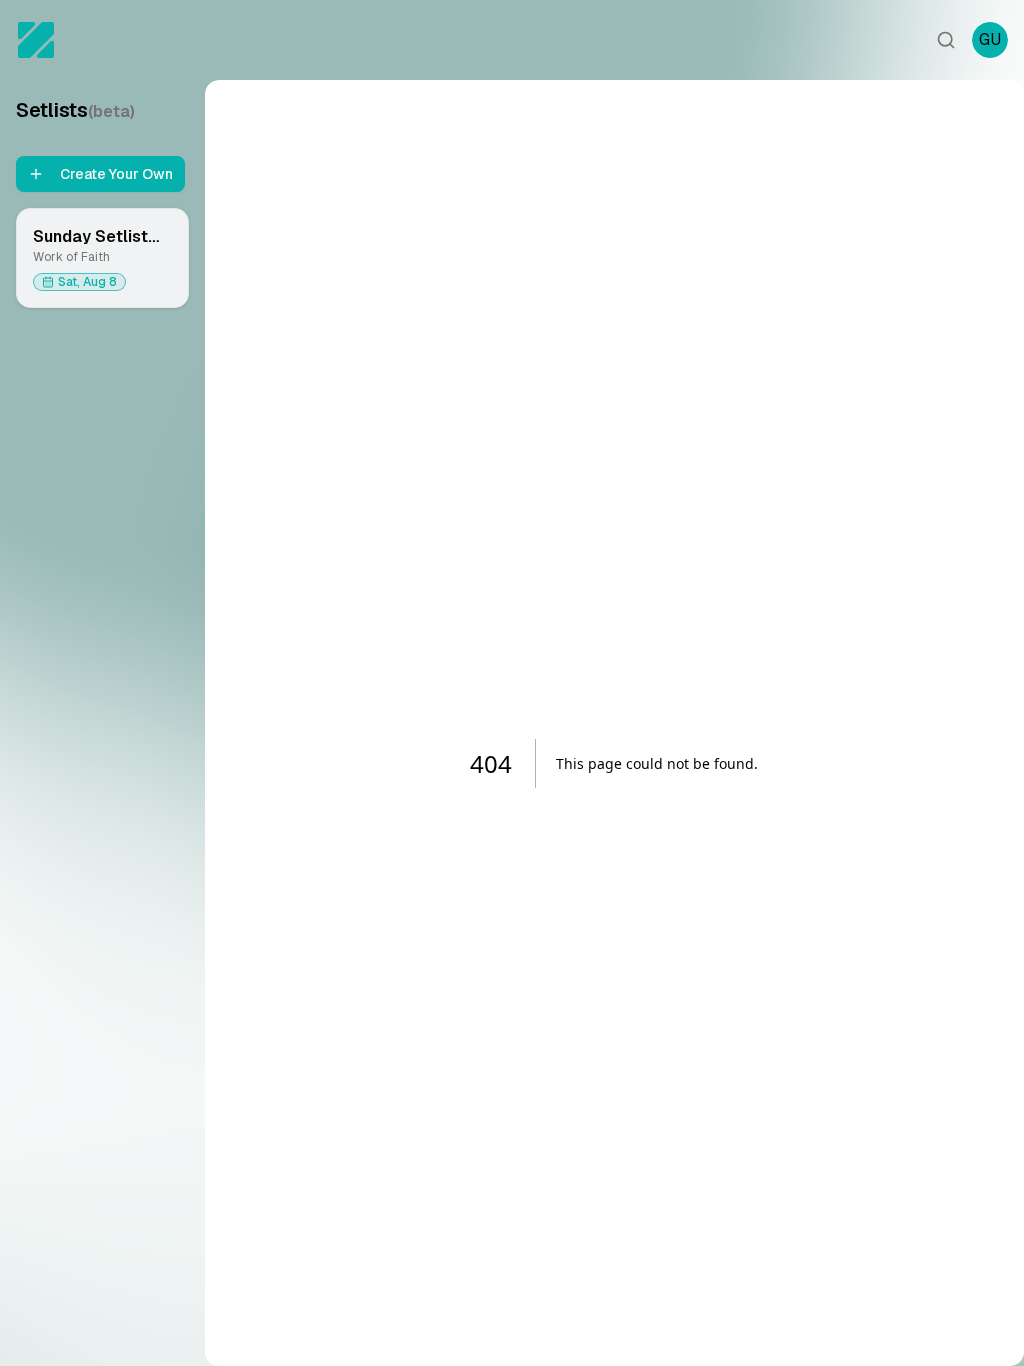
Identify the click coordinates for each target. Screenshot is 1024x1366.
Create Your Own (116, 174)
